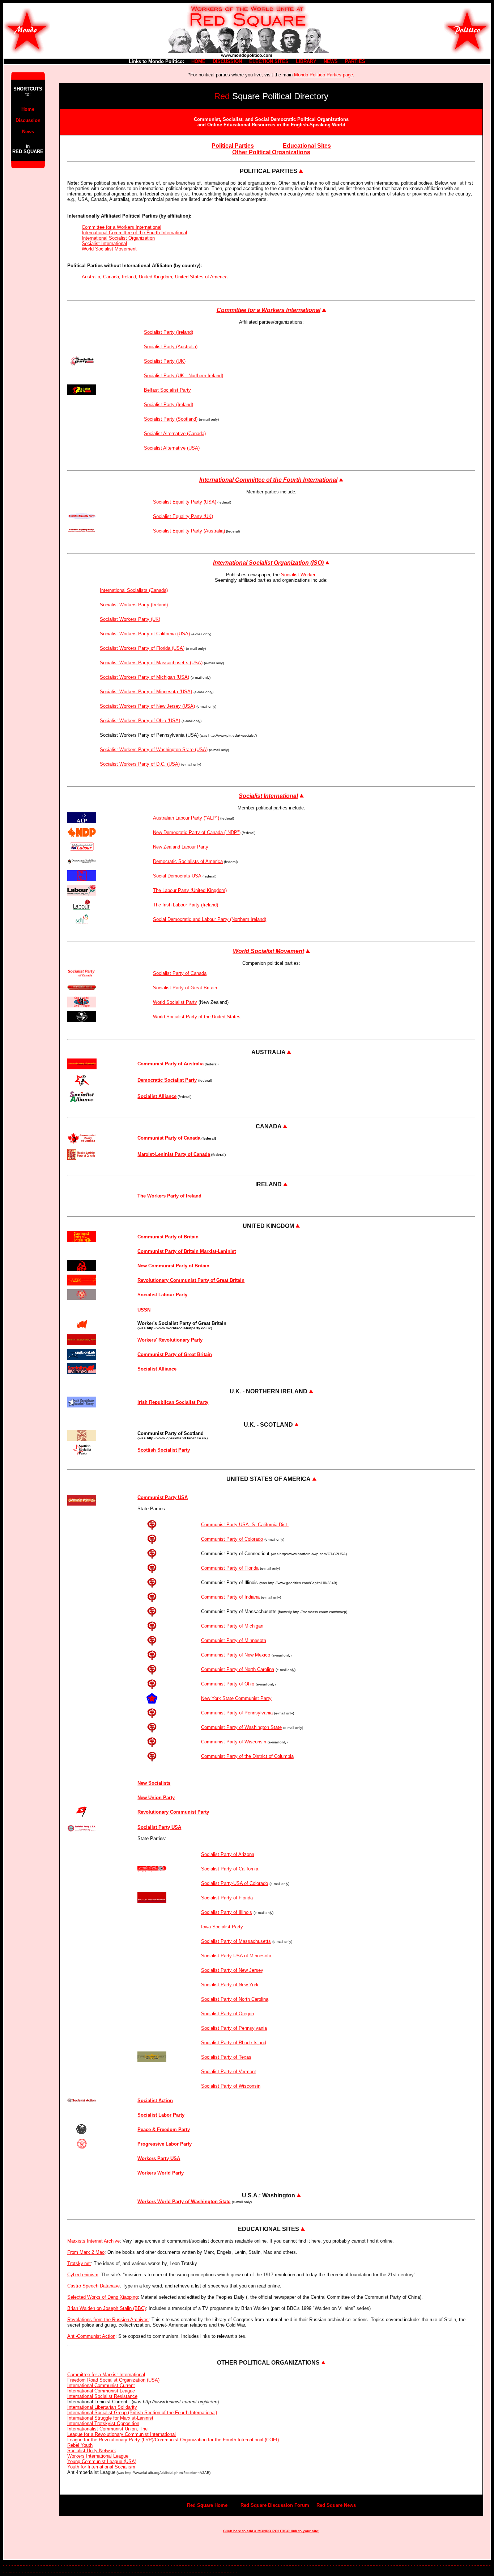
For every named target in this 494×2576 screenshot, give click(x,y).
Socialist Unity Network (92, 2451)
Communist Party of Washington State (241, 1727)
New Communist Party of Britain (173, 1266)
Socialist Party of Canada (180, 973)
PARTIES (355, 61)
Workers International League (98, 2456)
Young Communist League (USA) (102, 2461)
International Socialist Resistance (102, 2396)
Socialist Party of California (230, 1869)
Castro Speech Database (93, 2286)
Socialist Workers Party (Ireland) (134, 605)
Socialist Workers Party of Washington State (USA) (154, 750)
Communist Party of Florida (230, 1568)
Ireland (129, 277)
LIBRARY (306, 61)
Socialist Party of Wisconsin (231, 2086)
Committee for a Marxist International (106, 2375)
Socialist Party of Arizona (228, 1854)
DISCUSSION (227, 61)
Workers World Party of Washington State (184, 2202)
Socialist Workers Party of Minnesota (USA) (146, 692)
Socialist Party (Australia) (171, 347)
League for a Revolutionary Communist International (122, 2434)
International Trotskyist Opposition (103, 2423)
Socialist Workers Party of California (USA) (145, 634)
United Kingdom (156, 277)
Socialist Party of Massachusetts (236, 1941)
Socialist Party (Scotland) (171, 419)
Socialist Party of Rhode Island (234, 2043)
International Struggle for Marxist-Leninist (110, 2418)
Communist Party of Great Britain (175, 1354)
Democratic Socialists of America (188, 861)
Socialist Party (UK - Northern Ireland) (184, 376)
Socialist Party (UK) (165, 361)
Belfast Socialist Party (167, 390)
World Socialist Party (175, 1002)
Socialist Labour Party (162, 1295)
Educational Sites (307, 146)
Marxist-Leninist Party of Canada (174, 1154)
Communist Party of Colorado (232, 1539)
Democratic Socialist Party (167, 1080)
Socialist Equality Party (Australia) (189, 531)
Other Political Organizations (271, 152)
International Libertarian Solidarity (102, 2407)
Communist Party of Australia (171, 1064)
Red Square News (336, 2505)
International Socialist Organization (118, 238)
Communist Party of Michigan (232, 1626)
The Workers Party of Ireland (169, 1196)
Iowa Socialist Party (222, 1927)
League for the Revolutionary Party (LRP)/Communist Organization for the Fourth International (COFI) (173, 2440)
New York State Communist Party (236, 1698)
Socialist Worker (298, 575)
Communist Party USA (163, 1497)
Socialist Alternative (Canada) (175, 433)
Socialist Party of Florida (227, 1898)
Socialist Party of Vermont (229, 2072)
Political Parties (233, 146)
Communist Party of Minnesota (234, 1640)
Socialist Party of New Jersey (232, 1970)
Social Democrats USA (177, 876)
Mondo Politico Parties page (323, 75)
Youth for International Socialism (101, 2467)
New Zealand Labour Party (181, 847)
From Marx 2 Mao (86, 2252)
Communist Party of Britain (168, 1237)
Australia (91, 277)
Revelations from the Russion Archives (108, 2320)
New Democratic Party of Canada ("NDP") (197, 832)
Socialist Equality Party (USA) (185, 502)
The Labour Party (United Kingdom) (190, 890)
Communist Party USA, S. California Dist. (245, 1525)
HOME (198, 61)
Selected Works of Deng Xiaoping (103, 2297)
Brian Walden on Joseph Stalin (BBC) (107, 2308)
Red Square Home (207, 2505)
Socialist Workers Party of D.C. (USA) (140, 764)
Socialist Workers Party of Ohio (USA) (140, 721)
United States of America (201, 277)
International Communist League (101, 2391)
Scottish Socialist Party (164, 1450)
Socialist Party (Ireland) (169, 332)
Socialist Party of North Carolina (235, 1999)
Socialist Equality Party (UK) (183, 516)
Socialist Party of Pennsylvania (234, 2028)
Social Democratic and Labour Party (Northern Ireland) (210, 919)
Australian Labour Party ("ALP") (186, 818)
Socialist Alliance (157, 1369)
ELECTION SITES (269, 61)
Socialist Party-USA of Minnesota (236, 1956)
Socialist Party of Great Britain (185, 988)
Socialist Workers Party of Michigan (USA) (144, 677)
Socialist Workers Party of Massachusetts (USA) (151, 663)
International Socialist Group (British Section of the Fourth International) (142, 2413)
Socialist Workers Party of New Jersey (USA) (147, 706)
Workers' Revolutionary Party (170, 1340)
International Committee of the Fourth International (134, 233)
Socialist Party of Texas (226, 2057)
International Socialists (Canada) (134, 590)
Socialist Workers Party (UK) (130, 619)
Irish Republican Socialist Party (173, 1402)
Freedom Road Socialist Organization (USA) (113, 2380)
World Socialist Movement (109, 249)
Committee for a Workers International (122, 227)
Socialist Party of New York (230, 1985)
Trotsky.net (79, 2263)
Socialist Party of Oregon (227, 2014)
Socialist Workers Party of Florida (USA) (142, 648)
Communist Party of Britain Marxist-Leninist (187, 1251)
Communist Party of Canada (169, 1138)
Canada (111, 277)
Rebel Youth (80, 2445)
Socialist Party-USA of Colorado (235, 1883)
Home (28, 109)
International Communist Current (101, 2385)
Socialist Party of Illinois (227, 1912)
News (28, 132)
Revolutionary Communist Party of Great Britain (191, 1280)
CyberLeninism (83, 2275)
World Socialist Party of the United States (197, 1017)
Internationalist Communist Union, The (107, 2429)
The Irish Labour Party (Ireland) (186, 905)
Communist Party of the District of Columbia (247, 1756)
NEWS (331, 61)
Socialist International (104, 243)
